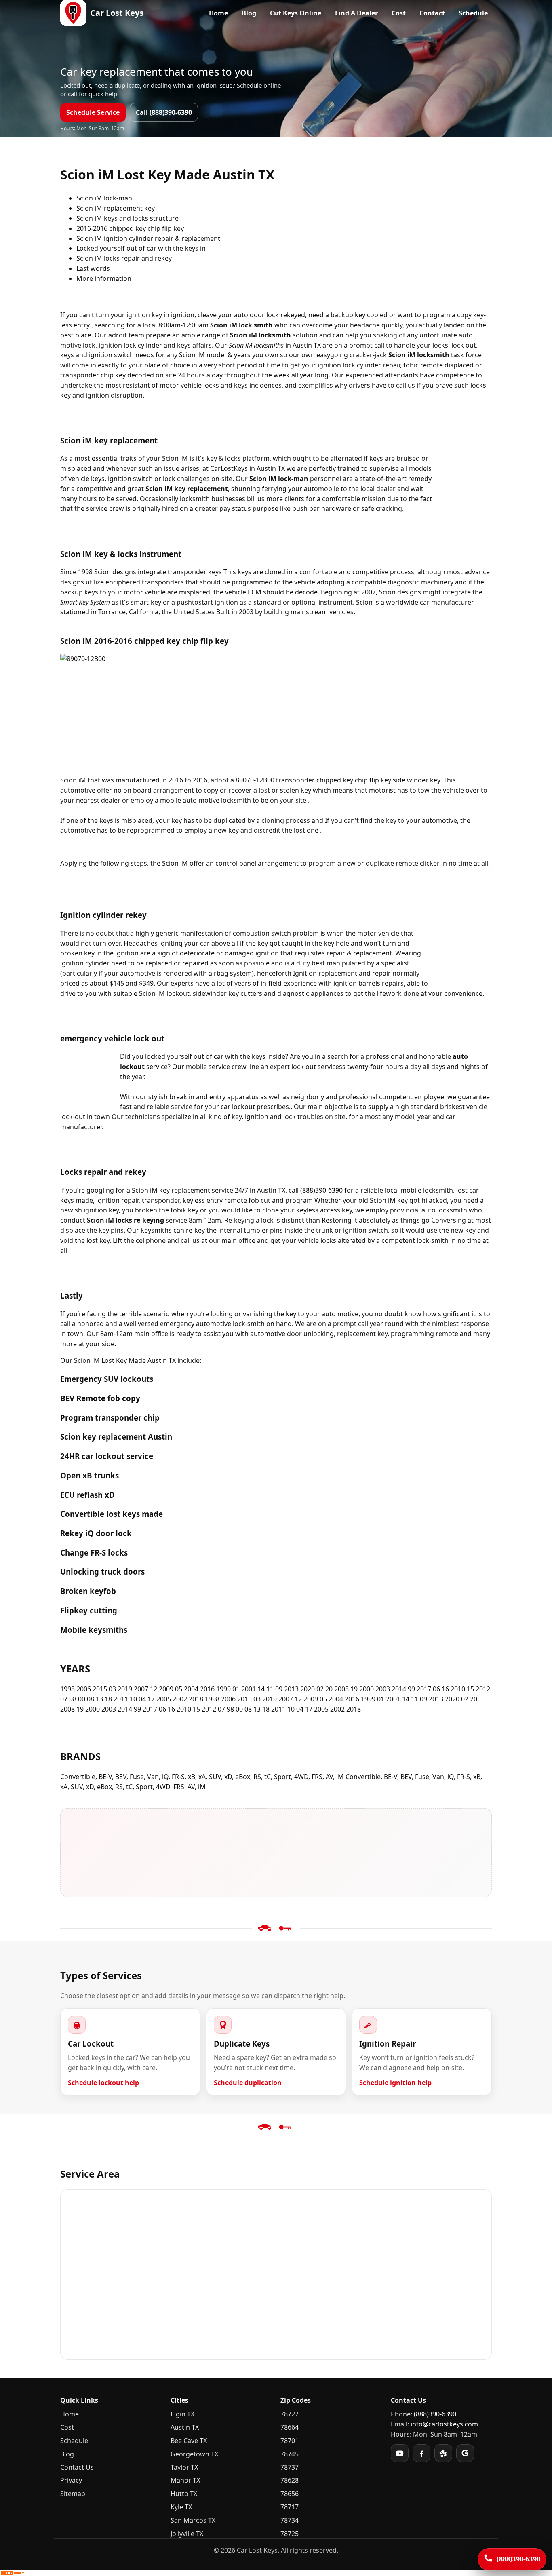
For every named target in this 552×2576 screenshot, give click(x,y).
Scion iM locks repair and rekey (124, 258)
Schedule (473, 13)
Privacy (71, 2480)
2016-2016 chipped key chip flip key (130, 228)
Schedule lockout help (103, 2083)
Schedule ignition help (395, 2083)
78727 (290, 2414)
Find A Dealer (356, 13)
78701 (290, 2441)
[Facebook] (421, 2453)
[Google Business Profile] (465, 2453)
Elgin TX (182, 2414)
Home (218, 13)
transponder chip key (93, 375)
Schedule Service (93, 112)
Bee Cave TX (189, 2441)
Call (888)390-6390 (164, 112)
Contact (432, 13)
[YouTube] (400, 2453)
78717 (290, 2507)
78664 (290, 2427)
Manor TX (185, 2480)
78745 (290, 2454)
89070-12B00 (255, 780)
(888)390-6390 (435, 2414)
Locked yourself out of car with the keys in (141, 248)
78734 (290, 2520)
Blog (249, 13)
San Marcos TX (193, 2520)
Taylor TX (184, 2467)
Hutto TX (184, 2494)
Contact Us (77, 2467)
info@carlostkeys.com (444, 2424)
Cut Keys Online (296, 13)
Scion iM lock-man (104, 198)
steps (139, 863)
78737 (290, 2467)
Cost (399, 13)
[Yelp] (443, 2453)
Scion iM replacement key (116, 208)
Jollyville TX (187, 2534)
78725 (290, 2534)
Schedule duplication (248, 2083)
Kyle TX (181, 2507)
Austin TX (185, 2427)
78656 (290, 2494)
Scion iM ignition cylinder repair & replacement (148, 238)
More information (104, 278)
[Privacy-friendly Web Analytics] (276, 2573)
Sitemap (73, 2494)
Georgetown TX (194, 2454)
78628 (290, 2480)
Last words (93, 268)
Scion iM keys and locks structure (127, 218)
